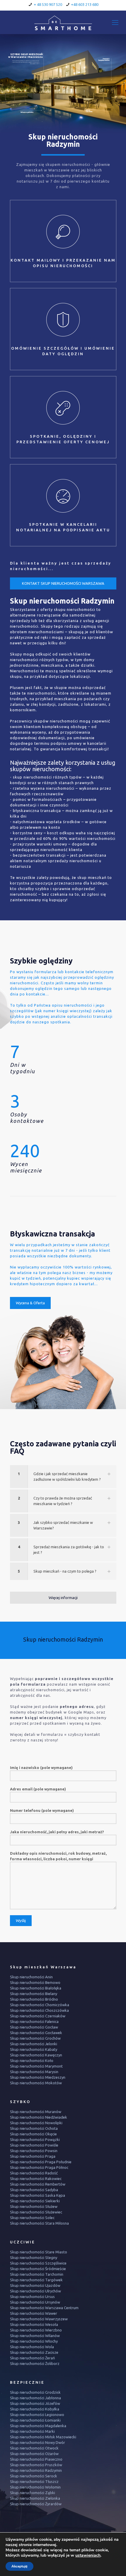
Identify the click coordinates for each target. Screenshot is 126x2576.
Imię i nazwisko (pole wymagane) (41, 1768)
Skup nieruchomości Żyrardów (36, 2504)
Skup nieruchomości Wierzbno (36, 2330)
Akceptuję (19, 2566)
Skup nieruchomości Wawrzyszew (39, 2319)
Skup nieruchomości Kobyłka (35, 2409)
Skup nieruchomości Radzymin (36, 2470)
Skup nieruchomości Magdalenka (38, 2426)
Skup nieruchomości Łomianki (35, 2420)
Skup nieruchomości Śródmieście (38, 2269)
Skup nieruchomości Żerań (32, 2358)
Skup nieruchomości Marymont (36, 2066)
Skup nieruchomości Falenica (34, 2021)
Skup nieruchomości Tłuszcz (34, 2481)
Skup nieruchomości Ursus (32, 2297)
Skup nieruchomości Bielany (34, 1994)
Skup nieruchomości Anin (31, 1977)
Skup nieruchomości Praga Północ (39, 2167)
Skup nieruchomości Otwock (34, 2448)
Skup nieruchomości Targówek (36, 2280)
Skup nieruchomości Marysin (34, 2072)
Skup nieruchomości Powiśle (34, 2145)
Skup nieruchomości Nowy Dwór (38, 2442)
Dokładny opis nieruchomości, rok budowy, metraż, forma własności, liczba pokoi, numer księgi (58, 1856)
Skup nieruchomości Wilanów (35, 2336)
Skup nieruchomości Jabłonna (35, 2398)
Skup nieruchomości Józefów (35, 2403)
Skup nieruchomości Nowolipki (36, 2123)
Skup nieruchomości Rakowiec (36, 2179)
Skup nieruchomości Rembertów (38, 2184)
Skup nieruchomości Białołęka (36, 1988)
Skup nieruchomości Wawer (34, 2313)
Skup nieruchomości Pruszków (36, 2465)
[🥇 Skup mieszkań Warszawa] (63, 22)
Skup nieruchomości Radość (34, 2173)
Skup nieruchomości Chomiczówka (40, 2005)
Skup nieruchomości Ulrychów (35, 2291)
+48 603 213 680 (85, 4)
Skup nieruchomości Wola (32, 2347)
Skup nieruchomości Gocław (34, 2027)
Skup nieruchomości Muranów (36, 2112)
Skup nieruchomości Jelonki (34, 2044)
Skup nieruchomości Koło (32, 2061)
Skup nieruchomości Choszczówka (39, 2010)
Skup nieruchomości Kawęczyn (36, 2055)
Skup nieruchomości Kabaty (34, 2049)
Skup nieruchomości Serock (34, 2476)
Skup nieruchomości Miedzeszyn (38, 2077)
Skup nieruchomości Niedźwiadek (39, 2117)
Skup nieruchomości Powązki (35, 2139)
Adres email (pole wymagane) (38, 1789)
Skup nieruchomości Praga (33, 2156)
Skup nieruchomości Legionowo (37, 2415)
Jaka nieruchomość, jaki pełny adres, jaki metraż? (57, 1832)
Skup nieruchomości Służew (34, 2206)
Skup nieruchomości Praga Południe (41, 2162)
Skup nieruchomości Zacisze (34, 2352)
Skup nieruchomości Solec (32, 2218)
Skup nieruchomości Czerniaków (38, 2016)
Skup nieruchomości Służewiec (36, 2212)
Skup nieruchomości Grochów (35, 2038)
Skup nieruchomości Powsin (34, 2151)
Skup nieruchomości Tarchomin (37, 2274)
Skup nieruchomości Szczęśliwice (38, 2263)
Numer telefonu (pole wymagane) (42, 1810)
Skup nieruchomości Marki (32, 2431)
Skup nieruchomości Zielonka (35, 2498)
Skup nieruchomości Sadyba (34, 2190)
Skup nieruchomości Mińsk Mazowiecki (43, 2437)
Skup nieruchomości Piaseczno (36, 2459)
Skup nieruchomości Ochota (34, 2128)
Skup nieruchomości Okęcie (33, 2134)
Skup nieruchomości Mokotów (36, 2083)
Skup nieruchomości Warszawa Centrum (44, 2308)
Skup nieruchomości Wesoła (34, 2324)
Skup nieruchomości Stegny (34, 2257)
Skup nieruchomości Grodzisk (35, 2392)
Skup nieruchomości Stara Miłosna (39, 2223)
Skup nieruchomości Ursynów (35, 2302)
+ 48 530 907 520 (48, 4)
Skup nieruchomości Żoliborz (35, 2363)
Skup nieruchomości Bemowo (35, 1982)
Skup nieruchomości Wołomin (35, 2487)
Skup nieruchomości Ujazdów (35, 2285)
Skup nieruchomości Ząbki (33, 2493)
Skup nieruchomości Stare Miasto (39, 2252)
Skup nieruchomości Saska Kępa (38, 2195)
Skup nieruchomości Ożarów (34, 2454)
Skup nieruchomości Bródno (34, 1999)
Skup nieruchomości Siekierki (35, 2201)
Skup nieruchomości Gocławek (36, 2033)
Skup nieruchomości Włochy (34, 2341)
